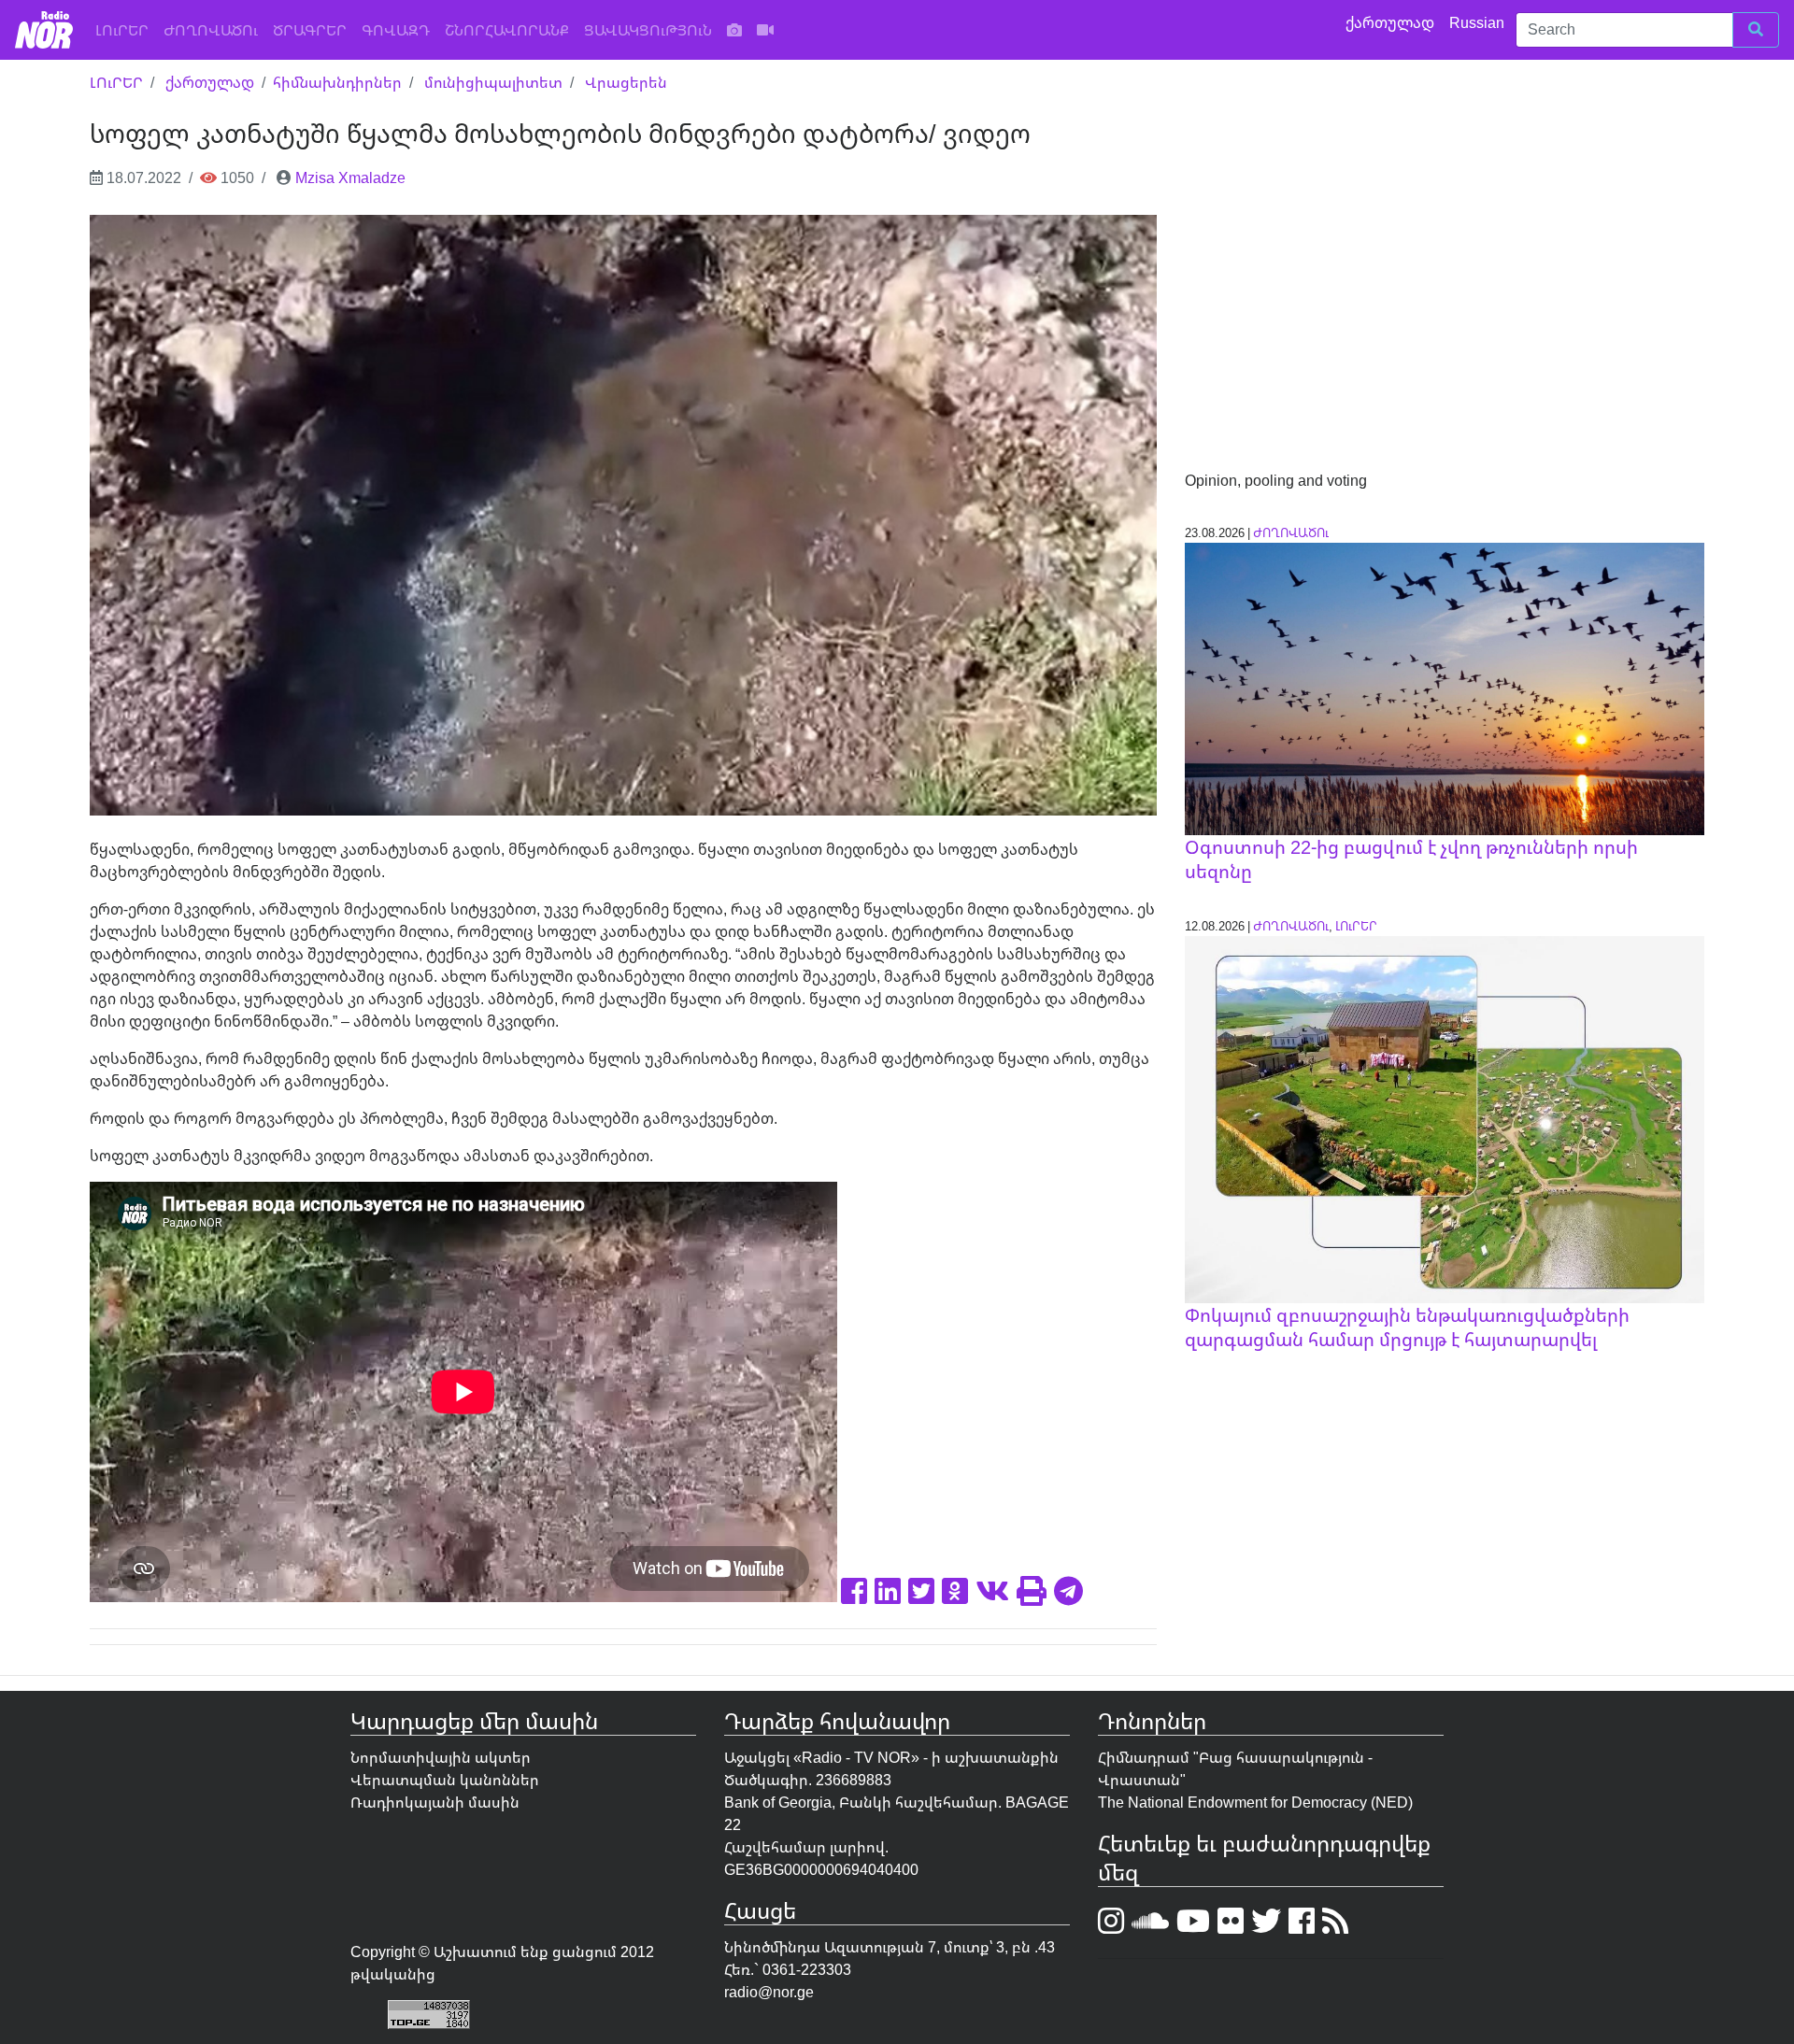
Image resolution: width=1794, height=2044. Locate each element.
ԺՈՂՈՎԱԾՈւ (211, 30)
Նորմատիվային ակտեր (441, 1757)
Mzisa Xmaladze (350, 177)
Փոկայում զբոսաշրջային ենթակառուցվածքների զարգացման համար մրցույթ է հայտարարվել (1407, 1327)
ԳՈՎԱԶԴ (396, 30)
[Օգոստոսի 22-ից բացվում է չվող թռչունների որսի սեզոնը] (1445, 688)
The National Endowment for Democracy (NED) (1255, 1802)
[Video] (765, 30)
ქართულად (1392, 22)
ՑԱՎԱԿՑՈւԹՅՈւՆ (648, 30)
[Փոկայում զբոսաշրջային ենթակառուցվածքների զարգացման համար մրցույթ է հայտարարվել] (1445, 1118)
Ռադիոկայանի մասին (435, 1802)
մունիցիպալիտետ (493, 82)
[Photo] (734, 30)
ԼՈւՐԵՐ (126, 29)
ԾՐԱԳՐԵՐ (310, 30)
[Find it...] (1756, 30)
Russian (1479, 22)
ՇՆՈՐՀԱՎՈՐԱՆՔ (507, 30)
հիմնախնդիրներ (337, 82)
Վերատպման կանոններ (445, 1780)
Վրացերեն (626, 82)
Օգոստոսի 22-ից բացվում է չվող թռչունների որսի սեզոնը (1411, 859)
